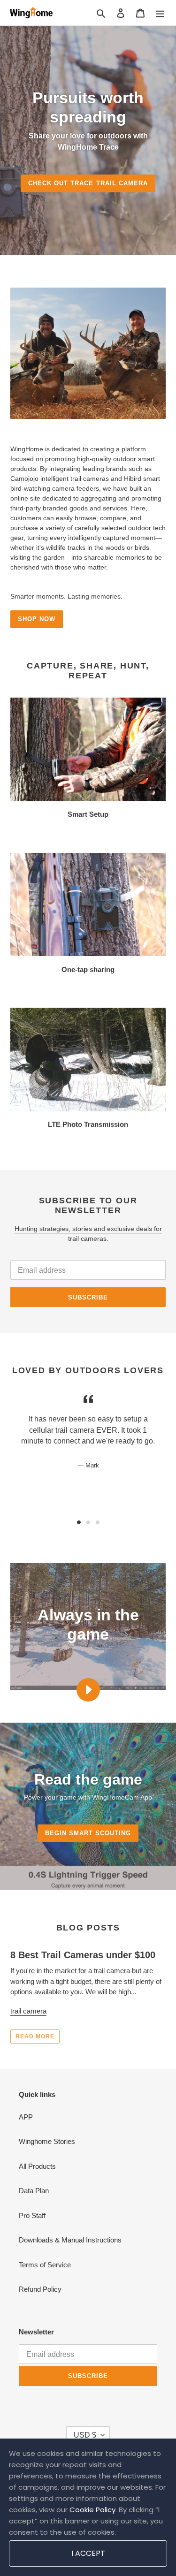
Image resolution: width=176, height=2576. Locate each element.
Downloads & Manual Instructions (70, 2240)
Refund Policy (40, 2289)
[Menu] (160, 13)
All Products (37, 2166)
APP (26, 2117)
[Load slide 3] (98, 1522)
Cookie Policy (92, 2510)
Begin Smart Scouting (88, 1833)
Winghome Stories (47, 2141)
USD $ (85, 2435)
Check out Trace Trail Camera (88, 183)
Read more (35, 2036)
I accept (88, 2553)
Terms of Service (45, 2265)
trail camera (28, 2011)
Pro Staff (32, 2215)
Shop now (37, 619)
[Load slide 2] (88, 1522)
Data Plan (34, 2191)
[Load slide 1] (79, 1522)
